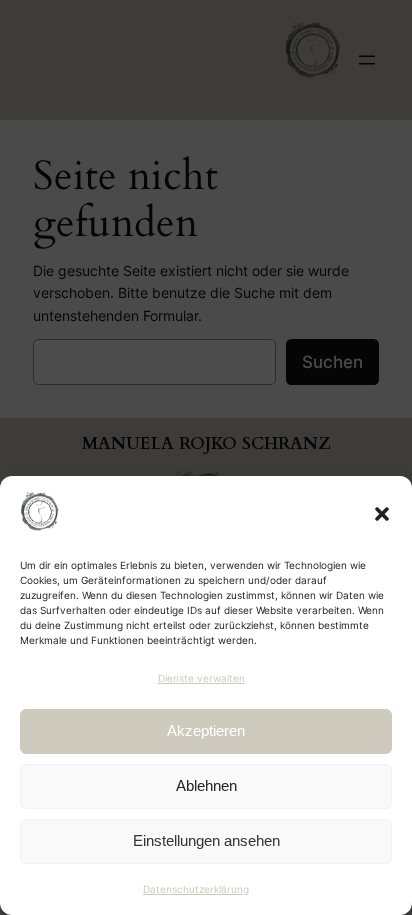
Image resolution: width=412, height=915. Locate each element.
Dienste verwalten (201, 678)
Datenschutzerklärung (196, 889)
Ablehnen (206, 785)
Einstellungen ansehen (206, 840)
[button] (382, 514)
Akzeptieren (206, 730)
